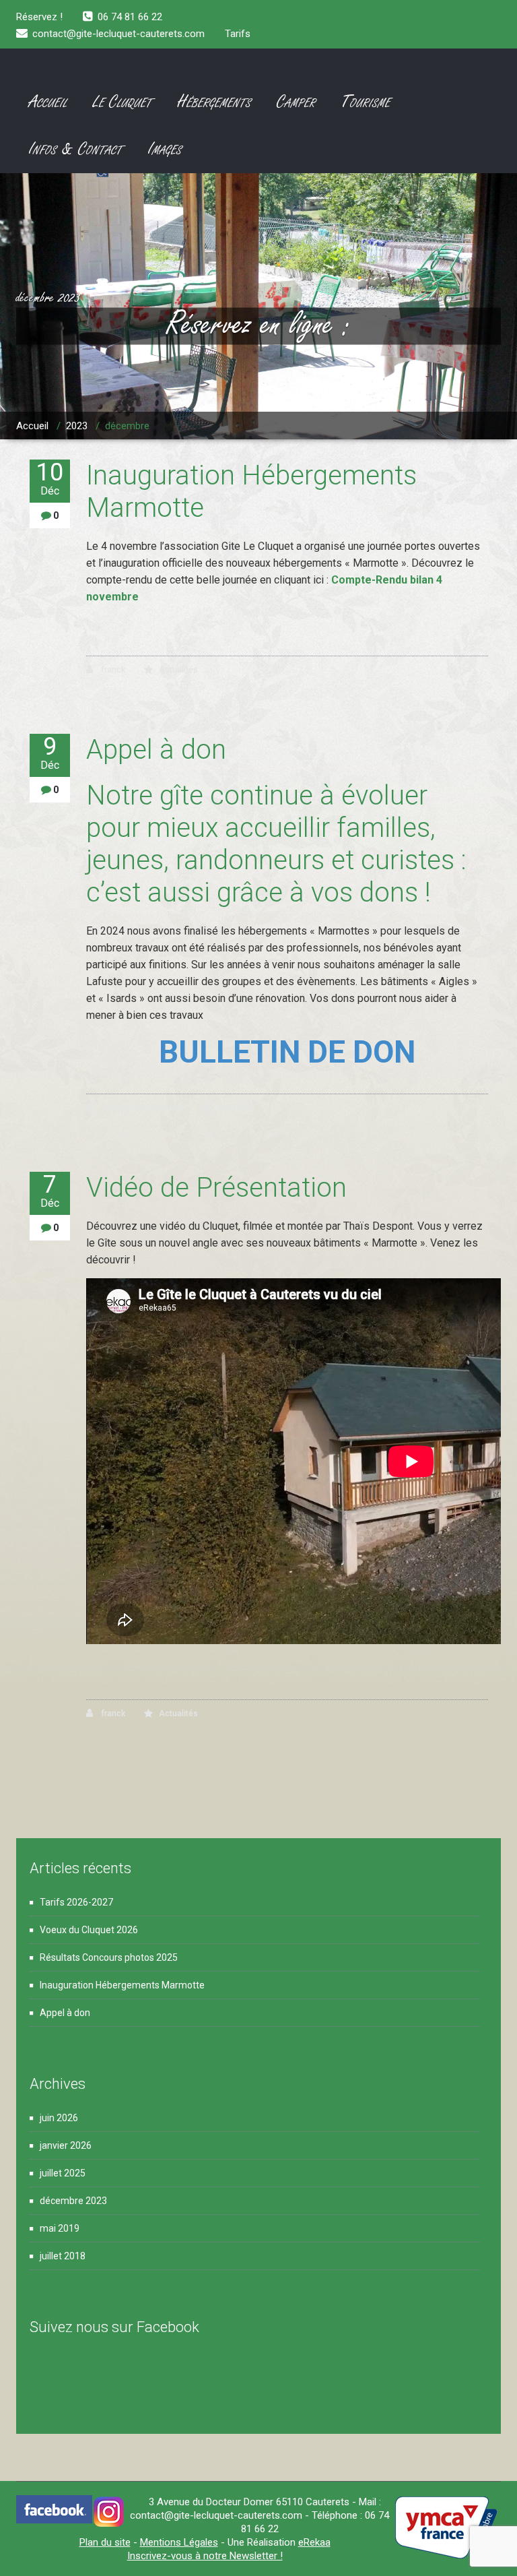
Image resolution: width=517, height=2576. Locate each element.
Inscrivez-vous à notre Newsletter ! (205, 2556)
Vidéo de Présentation (216, 1188)
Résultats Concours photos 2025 (109, 1957)
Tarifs (238, 34)
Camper (296, 102)
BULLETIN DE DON (287, 1052)
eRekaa (314, 2542)
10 (50, 478)
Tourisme (366, 102)
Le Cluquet (123, 102)
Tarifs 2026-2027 (76, 1902)
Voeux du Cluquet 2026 (89, 1930)
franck (112, 670)
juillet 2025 (63, 2173)
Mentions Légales (179, 2542)
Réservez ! (39, 17)
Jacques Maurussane (141, 1108)
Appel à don (156, 750)
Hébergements (214, 102)
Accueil (48, 102)
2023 (77, 426)
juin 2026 (59, 2118)
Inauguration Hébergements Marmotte (122, 1985)
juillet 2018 (63, 2256)
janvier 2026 (66, 2145)
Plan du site (105, 2542)
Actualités (178, 670)
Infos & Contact (76, 150)
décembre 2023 (73, 2201)
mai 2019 (60, 2228)
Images (165, 150)
